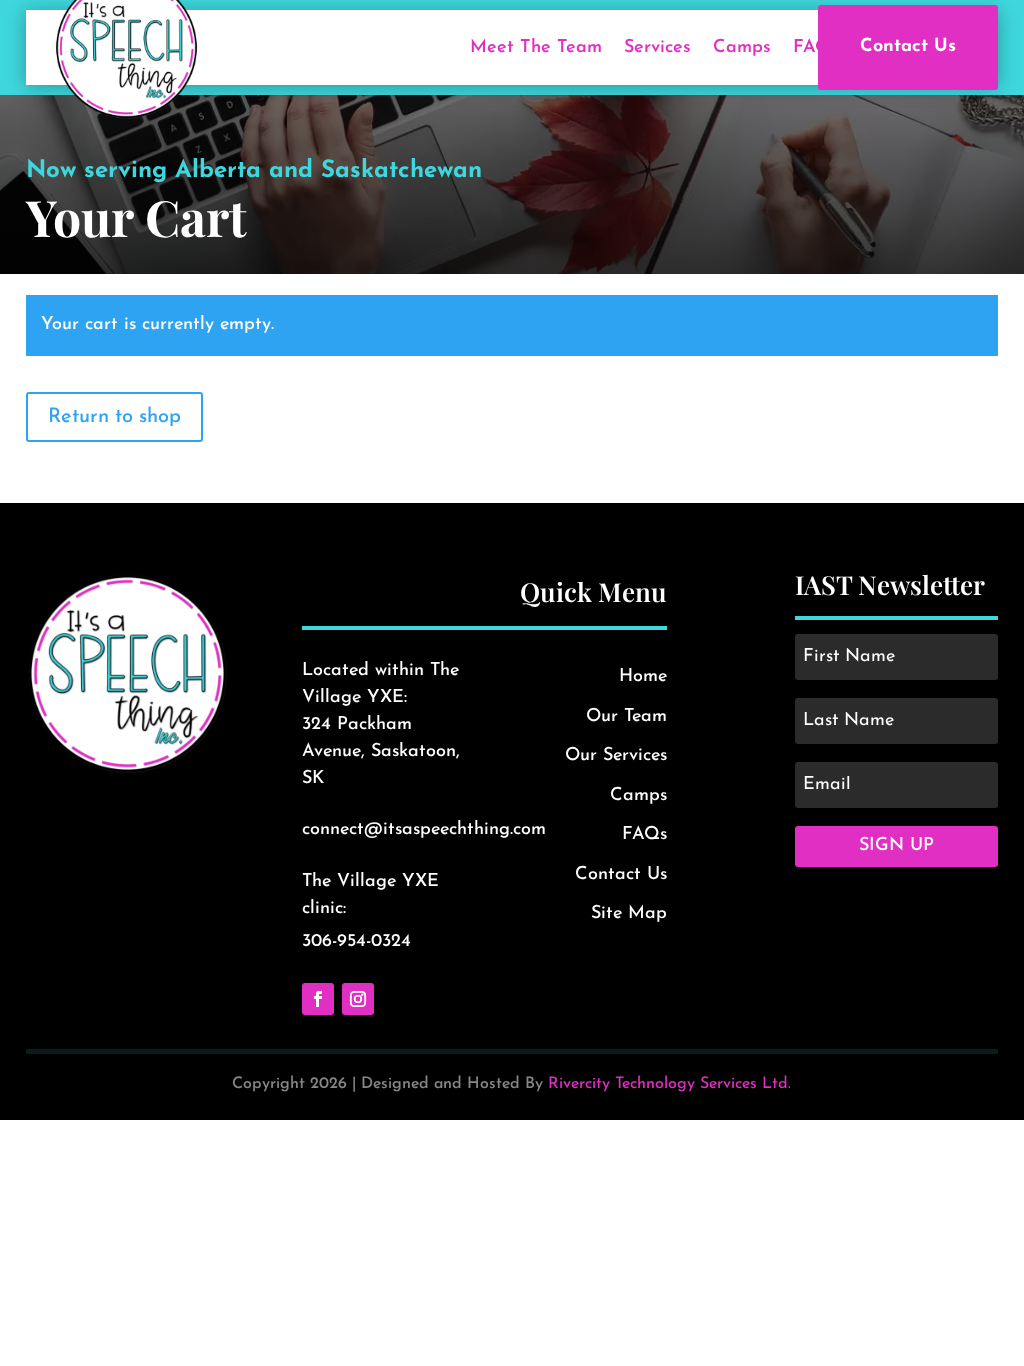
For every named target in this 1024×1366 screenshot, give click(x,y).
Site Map (629, 914)
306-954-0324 (356, 942)
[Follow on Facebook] (318, 999)
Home (643, 677)
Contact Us (908, 47)
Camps (742, 48)
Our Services (616, 756)
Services (657, 48)
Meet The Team (536, 48)
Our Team (626, 717)
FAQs (816, 48)
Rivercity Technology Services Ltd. (669, 1084)
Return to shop (114, 417)
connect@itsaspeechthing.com (424, 830)
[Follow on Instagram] (358, 999)
